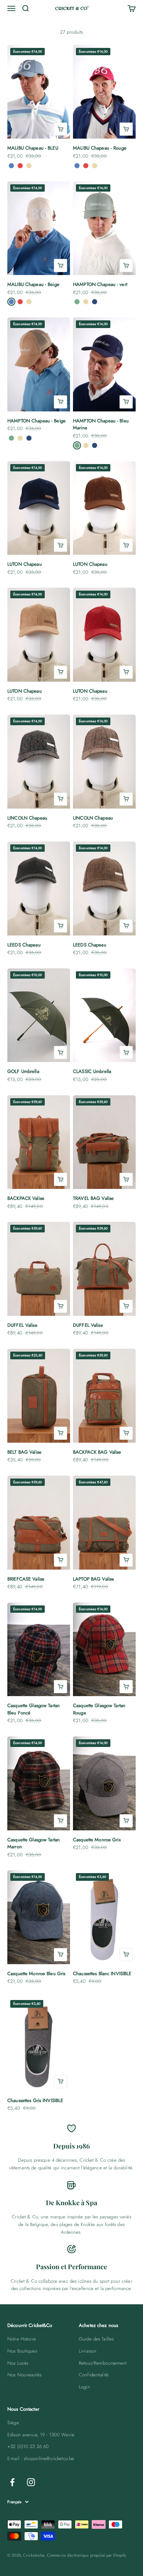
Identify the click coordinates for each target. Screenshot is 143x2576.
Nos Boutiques (22, 2351)
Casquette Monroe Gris (97, 1840)
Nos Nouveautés (24, 2375)
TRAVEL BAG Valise (93, 1198)
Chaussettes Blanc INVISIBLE (102, 1974)
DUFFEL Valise (22, 1325)
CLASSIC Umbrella (92, 1071)
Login (85, 2387)
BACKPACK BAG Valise (97, 1452)
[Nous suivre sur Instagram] (31, 2482)
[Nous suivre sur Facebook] (12, 2482)
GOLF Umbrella (23, 1071)
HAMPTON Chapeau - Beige (36, 421)
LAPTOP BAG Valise (93, 1579)
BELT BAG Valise (24, 1452)
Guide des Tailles (96, 2339)
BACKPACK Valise (26, 1198)
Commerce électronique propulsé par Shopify (87, 2555)
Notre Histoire (22, 2339)
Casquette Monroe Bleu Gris (36, 1974)
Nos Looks (18, 2363)
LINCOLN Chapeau (27, 818)
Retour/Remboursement (103, 2363)
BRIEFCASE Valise (26, 1579)
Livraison (88, 2351)
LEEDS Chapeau (24, 945)
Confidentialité (94, 2375)
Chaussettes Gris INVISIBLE (35, 2100)
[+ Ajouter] (60, 129)
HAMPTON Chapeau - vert (100, 284)
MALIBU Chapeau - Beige (33, 284)
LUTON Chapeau (25, 564)
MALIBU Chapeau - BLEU (33, 148)
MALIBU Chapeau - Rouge (100, 148)
